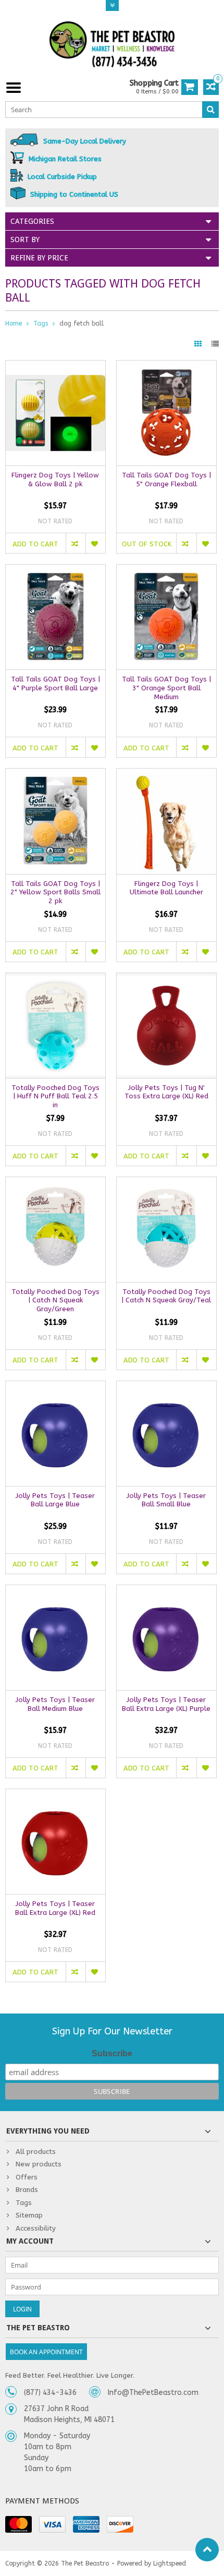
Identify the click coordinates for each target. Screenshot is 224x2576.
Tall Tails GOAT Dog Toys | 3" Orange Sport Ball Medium (166, 688)
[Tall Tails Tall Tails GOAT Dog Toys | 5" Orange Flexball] (166, 366)
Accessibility (36, 2228)
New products (39, 2164)
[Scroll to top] (207, 2550)
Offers (27, 2177)
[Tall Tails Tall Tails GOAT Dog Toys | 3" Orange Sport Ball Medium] (166, 570)
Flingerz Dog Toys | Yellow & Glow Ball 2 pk (55, 480)
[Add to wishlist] (95, 543)
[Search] (210, 110)
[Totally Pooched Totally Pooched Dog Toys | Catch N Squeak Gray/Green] (55, 1183)
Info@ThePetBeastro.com (153, 2393)
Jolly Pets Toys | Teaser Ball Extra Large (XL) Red (55, 1908)
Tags (41, 324)
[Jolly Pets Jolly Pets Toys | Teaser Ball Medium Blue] (55, 1591)
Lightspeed (170, 2563)
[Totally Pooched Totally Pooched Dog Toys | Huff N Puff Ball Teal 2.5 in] (55, 979)
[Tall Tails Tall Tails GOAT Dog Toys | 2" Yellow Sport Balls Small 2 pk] (55, 774)
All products (36, 2152)
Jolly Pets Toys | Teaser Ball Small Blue (166, 1500)
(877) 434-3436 (50, 2393)
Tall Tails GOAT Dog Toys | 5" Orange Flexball (166, 480)
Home (14, 324)
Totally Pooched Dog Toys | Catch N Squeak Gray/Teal (166, 1296)
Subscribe (112, 2053)
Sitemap (29, 2215)
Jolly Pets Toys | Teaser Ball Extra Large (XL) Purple (166, 1704)
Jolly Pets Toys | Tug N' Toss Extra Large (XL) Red (166, 1092)
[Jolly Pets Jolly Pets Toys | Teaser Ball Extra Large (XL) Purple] (166, 1591)
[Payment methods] (18, 2524)
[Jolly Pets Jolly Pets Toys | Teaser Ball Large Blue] (55, 1387)
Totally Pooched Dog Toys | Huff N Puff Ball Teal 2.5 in (55, 1097)
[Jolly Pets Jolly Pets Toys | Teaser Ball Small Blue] (166, 1387)
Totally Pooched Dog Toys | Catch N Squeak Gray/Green (55, 1301)
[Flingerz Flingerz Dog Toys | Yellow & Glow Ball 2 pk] (55, 366)
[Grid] (199, 344)
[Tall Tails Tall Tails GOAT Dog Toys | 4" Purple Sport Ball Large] (55, 570)
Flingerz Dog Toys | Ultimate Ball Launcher (166, 888)
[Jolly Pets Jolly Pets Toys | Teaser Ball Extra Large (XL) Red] (55, 1795)
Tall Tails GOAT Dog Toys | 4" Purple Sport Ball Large (55, 684)
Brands (27, 2190)
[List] (215, 344)
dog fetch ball (82, 324)
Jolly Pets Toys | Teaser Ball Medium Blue (55, 1704)
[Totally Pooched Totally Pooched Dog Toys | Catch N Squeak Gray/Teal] (166, 1183)
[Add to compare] (76, 543)
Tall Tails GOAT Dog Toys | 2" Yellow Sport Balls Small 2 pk (55, 892)
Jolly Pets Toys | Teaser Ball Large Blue (55, 1500)
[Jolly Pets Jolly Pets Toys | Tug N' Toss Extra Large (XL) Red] (166, 979)
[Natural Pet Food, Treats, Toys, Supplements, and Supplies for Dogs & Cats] (112, 45)
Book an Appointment (46, 2352)
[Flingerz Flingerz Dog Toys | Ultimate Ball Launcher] (166, 774)
